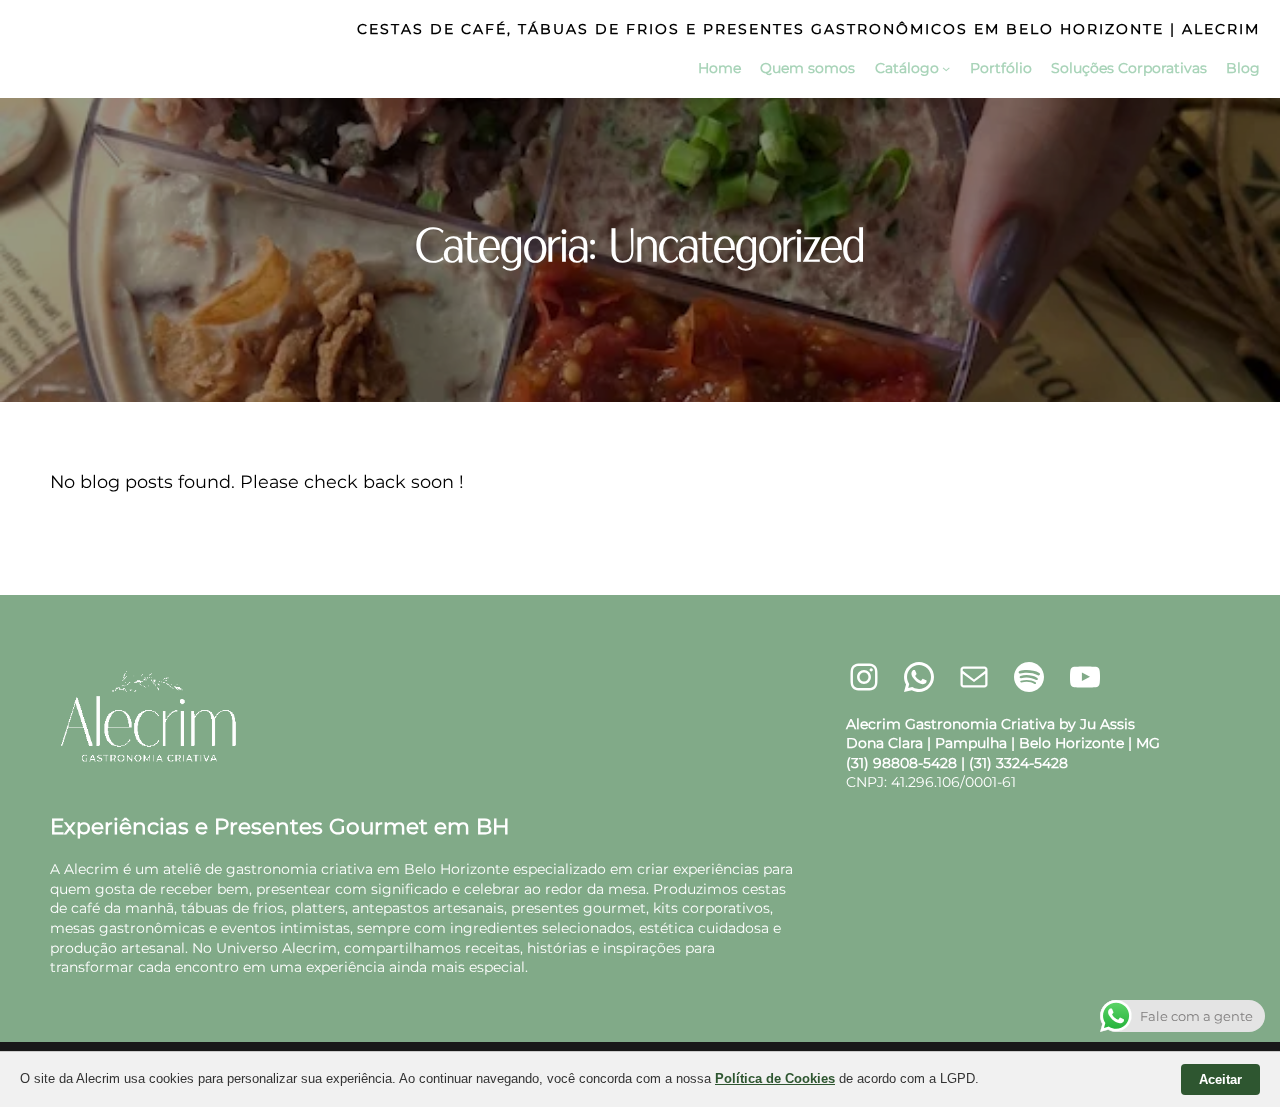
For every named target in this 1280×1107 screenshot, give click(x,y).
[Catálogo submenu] (946, 68)
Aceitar (1220, 1079)
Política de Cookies (775, 1078)
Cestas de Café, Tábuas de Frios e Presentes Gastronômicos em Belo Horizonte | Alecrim (808, 29)
